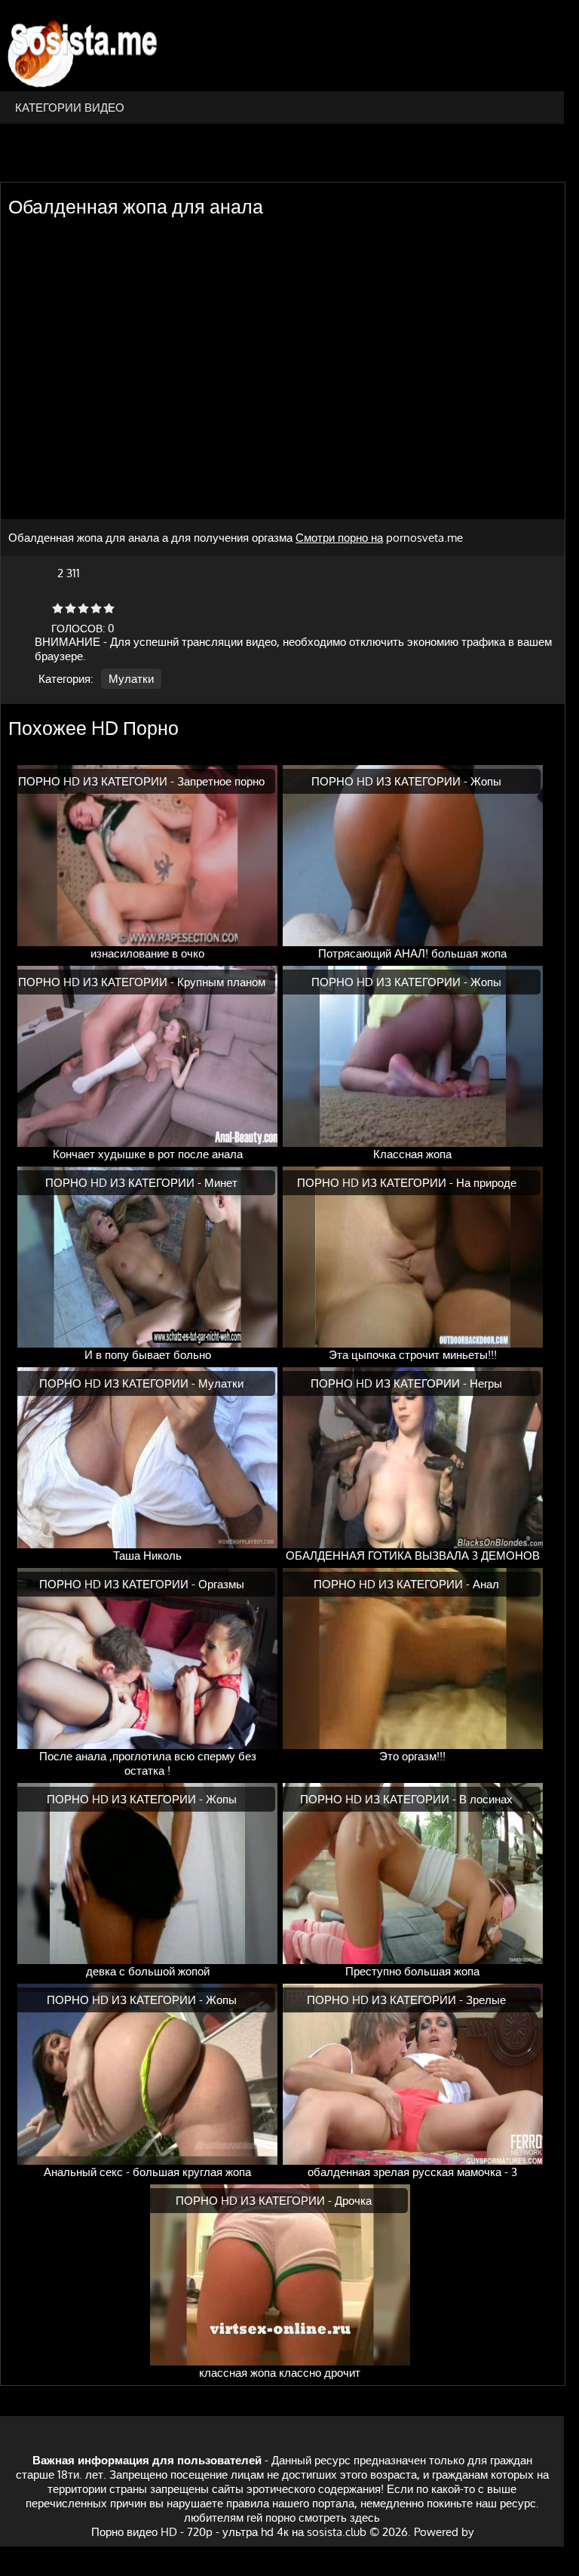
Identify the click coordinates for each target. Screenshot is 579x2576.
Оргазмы (221, 1584)
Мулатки (131, 679)
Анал (486, 1584)
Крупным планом (221, 982)
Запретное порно (221, 781)
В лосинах (486, 1799)
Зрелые (486, 2000)
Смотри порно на (339, 538)
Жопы (486, 781)
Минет (221, 1183)
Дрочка (353, 2201)
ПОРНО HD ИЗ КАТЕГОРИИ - (98, 781)
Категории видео (70, 108)
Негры (486, 1383)
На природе (486, 1183)
